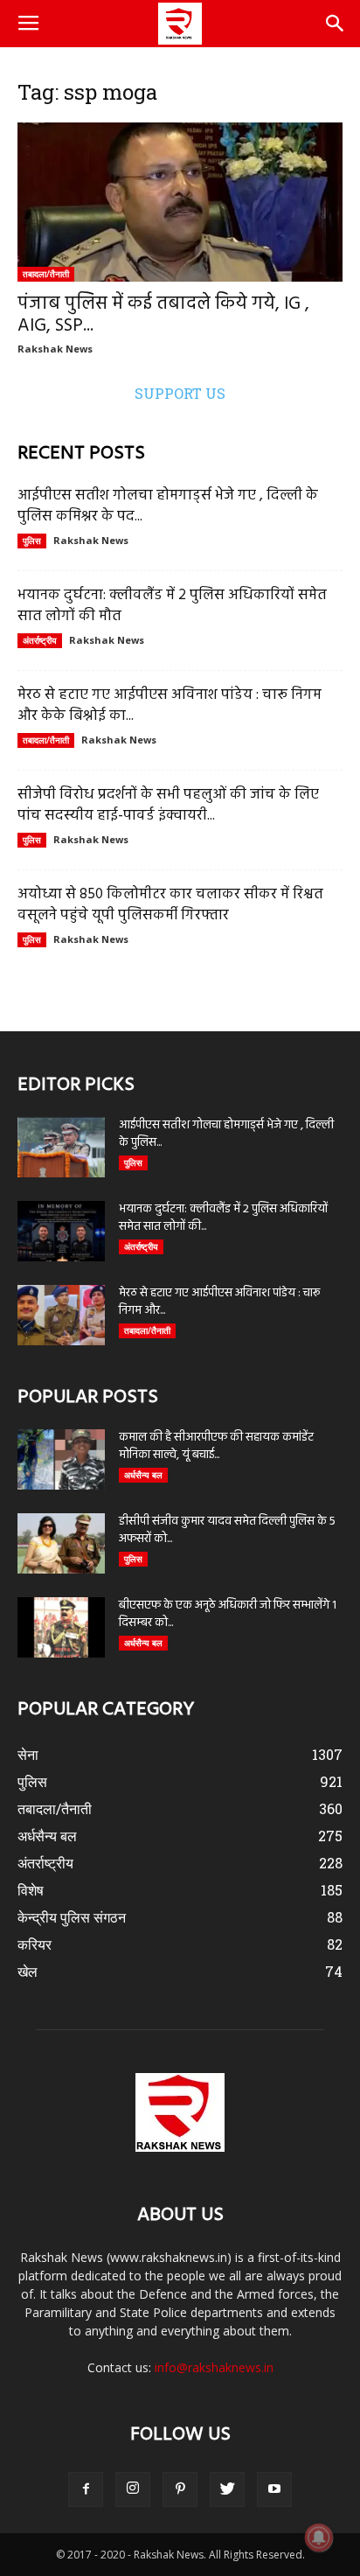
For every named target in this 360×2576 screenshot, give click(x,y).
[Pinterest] (180, 2489)
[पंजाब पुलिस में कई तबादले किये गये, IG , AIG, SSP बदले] (180, 202)
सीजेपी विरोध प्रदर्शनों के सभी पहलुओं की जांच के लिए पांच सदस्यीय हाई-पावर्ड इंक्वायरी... (168, 805)
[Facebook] (86, 2489)
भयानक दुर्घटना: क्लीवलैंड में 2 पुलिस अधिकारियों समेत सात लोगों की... (223, 1218)
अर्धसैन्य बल (143, 1475)
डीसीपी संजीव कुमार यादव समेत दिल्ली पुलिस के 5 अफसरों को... (227, 1530)
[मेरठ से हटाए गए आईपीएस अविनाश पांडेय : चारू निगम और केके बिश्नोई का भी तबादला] (61, 1315)
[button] (336, 24)
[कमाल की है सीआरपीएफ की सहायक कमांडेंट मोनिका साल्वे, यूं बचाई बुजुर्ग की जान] (61, 1459)
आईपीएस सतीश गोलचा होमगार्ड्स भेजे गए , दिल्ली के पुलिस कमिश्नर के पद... (168, 506)
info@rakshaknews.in (214, 2367)
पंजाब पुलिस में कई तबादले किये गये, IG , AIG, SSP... (163, 315)
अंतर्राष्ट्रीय (40, 640)
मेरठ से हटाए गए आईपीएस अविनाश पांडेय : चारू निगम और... (219, 1302)
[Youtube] (274, 2489)
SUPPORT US (180, 393)
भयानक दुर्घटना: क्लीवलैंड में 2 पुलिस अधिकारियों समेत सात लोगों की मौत (172, 606)
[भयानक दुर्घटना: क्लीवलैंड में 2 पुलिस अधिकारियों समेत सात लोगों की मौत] (61, 1231)
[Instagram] (133, 2489)
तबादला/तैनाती (46, 274)
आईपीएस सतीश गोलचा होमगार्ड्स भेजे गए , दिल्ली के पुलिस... (226, 1134)
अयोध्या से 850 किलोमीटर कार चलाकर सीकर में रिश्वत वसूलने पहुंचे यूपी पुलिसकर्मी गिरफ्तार (170, 905)
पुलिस (32, 541)
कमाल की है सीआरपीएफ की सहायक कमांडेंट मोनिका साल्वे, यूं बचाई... (216, 1446)
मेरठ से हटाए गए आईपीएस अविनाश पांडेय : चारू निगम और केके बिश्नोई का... (170, 705)
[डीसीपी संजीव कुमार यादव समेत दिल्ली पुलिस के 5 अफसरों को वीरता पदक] (61, 1543)
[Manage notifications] (319, 2538)
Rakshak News (55, 349)
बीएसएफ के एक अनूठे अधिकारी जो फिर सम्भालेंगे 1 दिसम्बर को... (228, 1614)
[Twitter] (227, 2489)
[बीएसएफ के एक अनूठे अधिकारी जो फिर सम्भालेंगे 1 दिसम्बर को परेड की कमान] (61, 1627)
